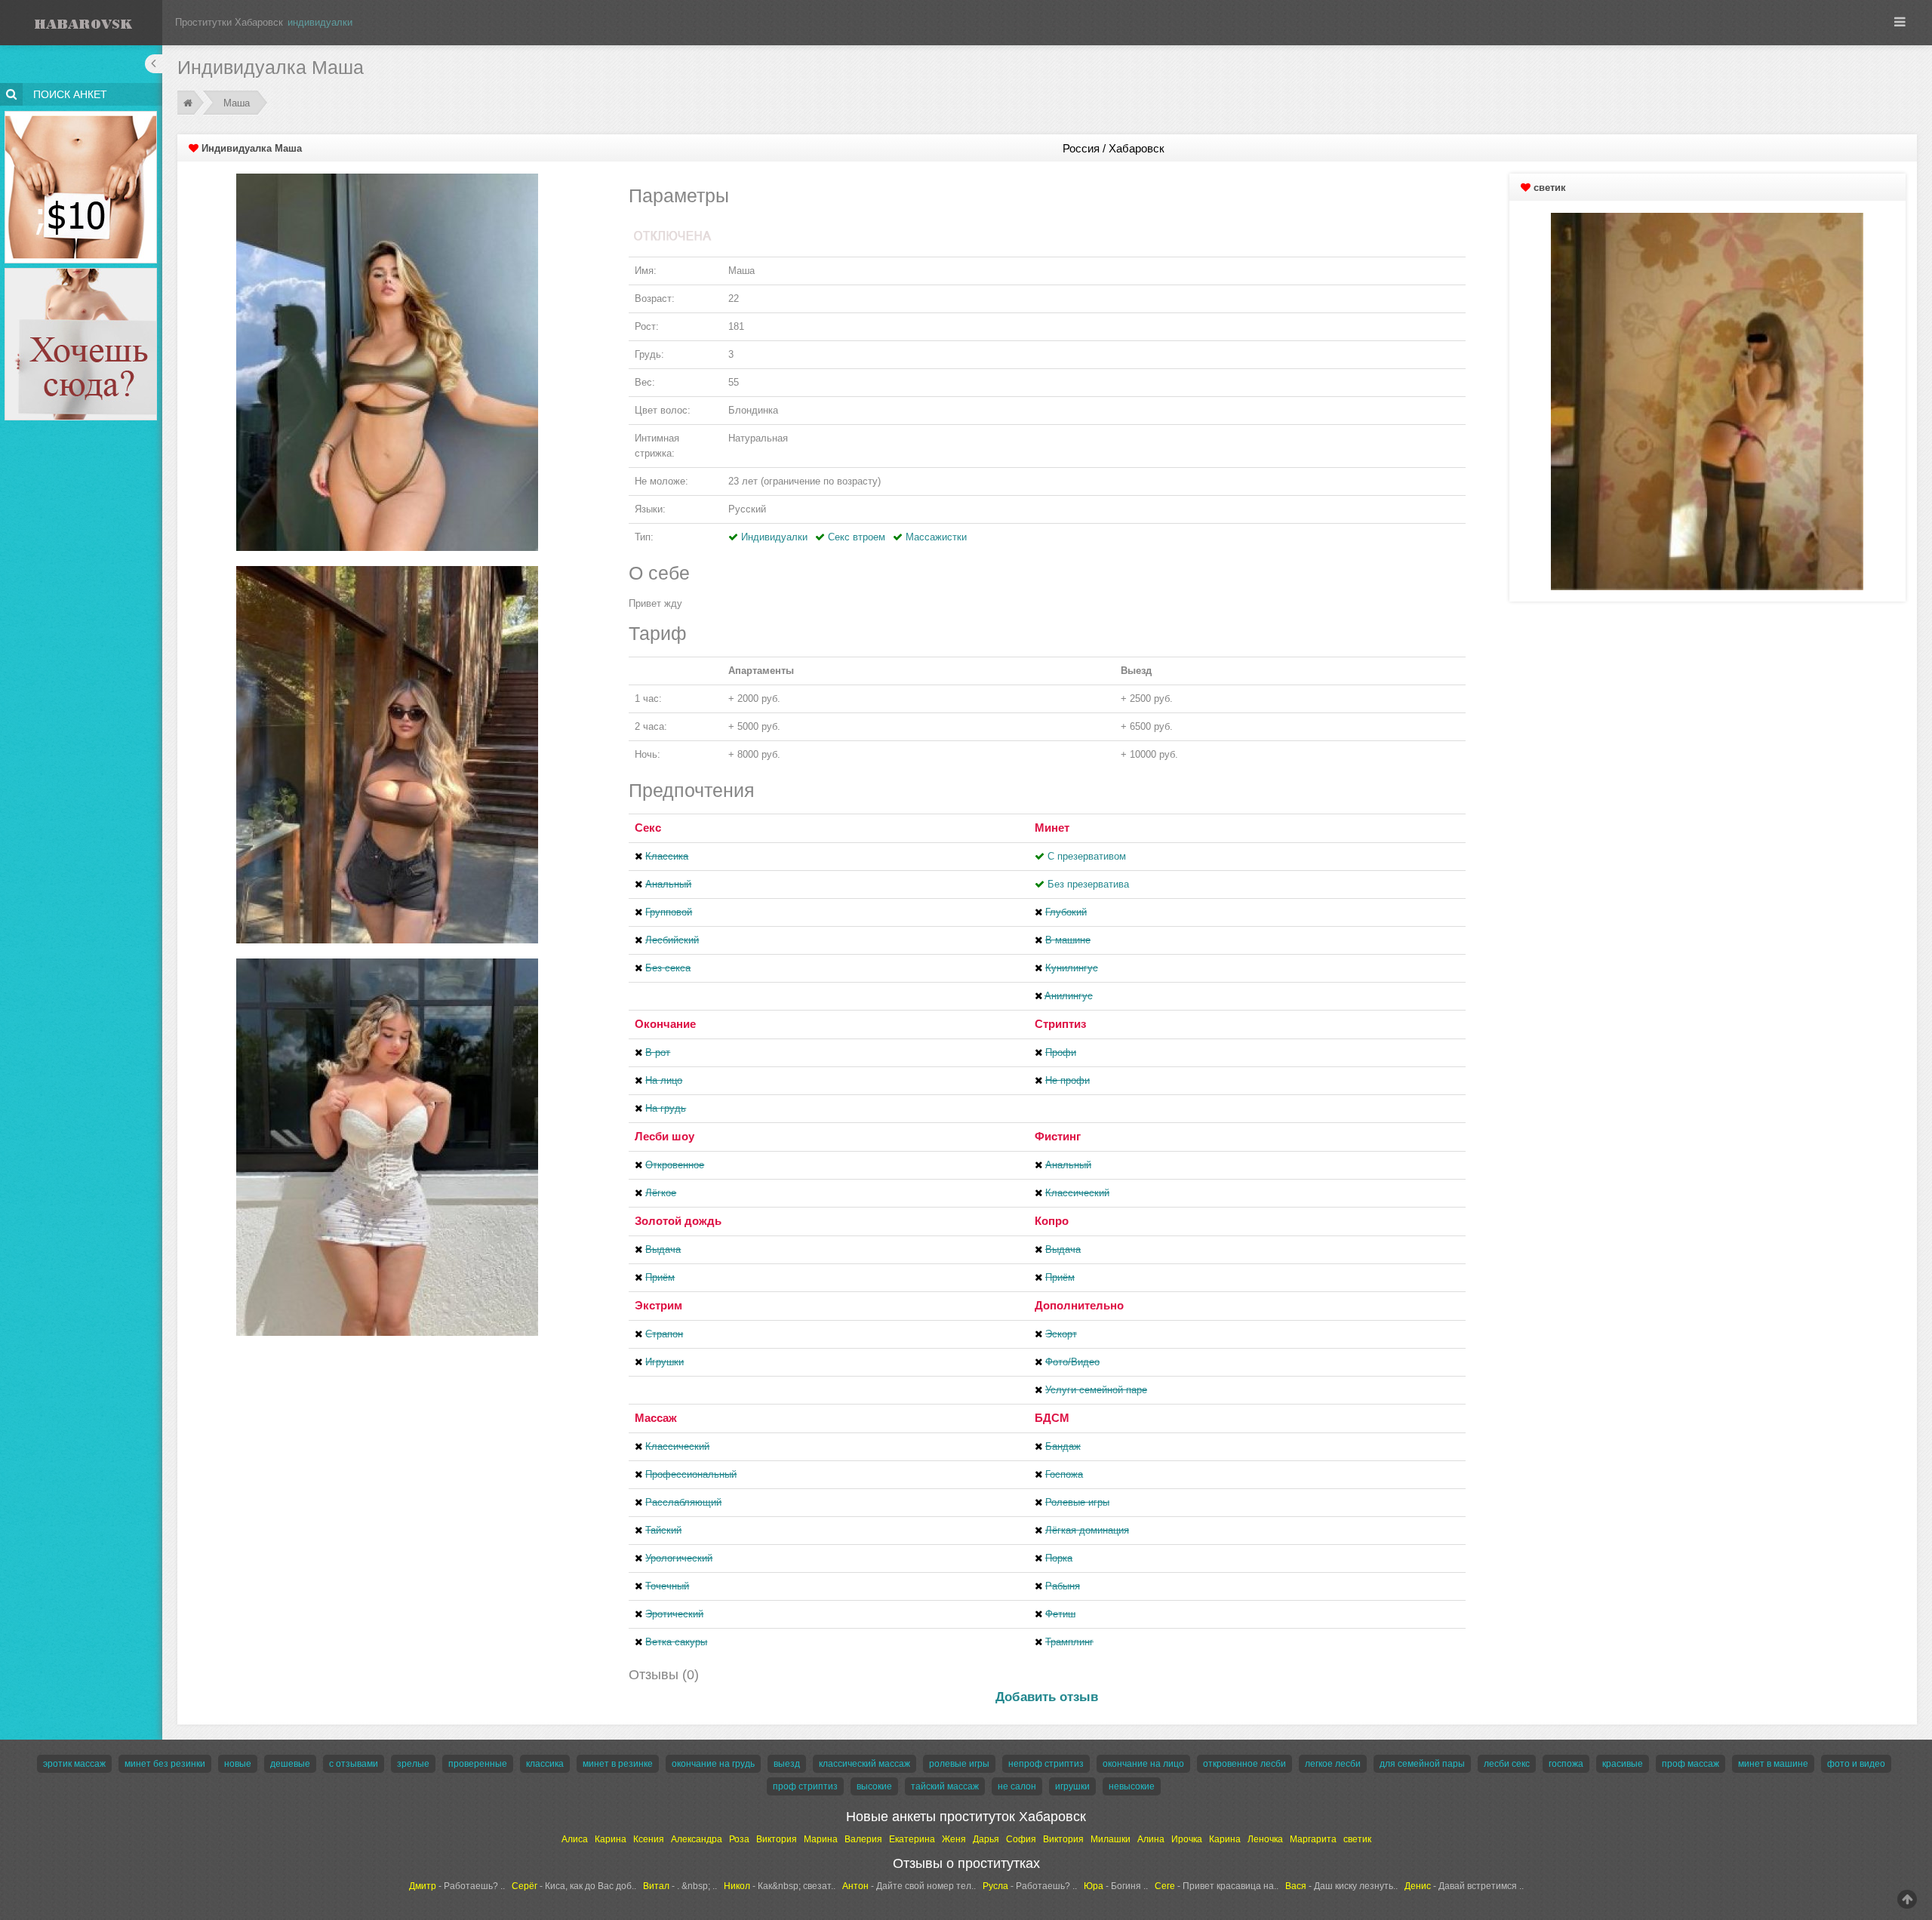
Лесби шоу (665, 1136)
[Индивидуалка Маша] (387, 361)
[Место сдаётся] (81, 271)
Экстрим (658, 1305)
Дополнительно (1079, 1305)
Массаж (656, 1418)
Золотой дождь (678, 1221)
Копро (1052, 1221)
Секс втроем (857, 537)
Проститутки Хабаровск (229, 22)
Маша (237, 103)
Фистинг (1058, 1136)
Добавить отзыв (1047, 1697)
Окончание (665, 1024)
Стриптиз (1060, 1024)
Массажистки (936, 537)
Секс (648, 828)
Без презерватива (1088, 884)
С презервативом (1087, 856)
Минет (1052, 828)
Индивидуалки (774, 537)
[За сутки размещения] (81, 114)
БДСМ (1052, 1418)
